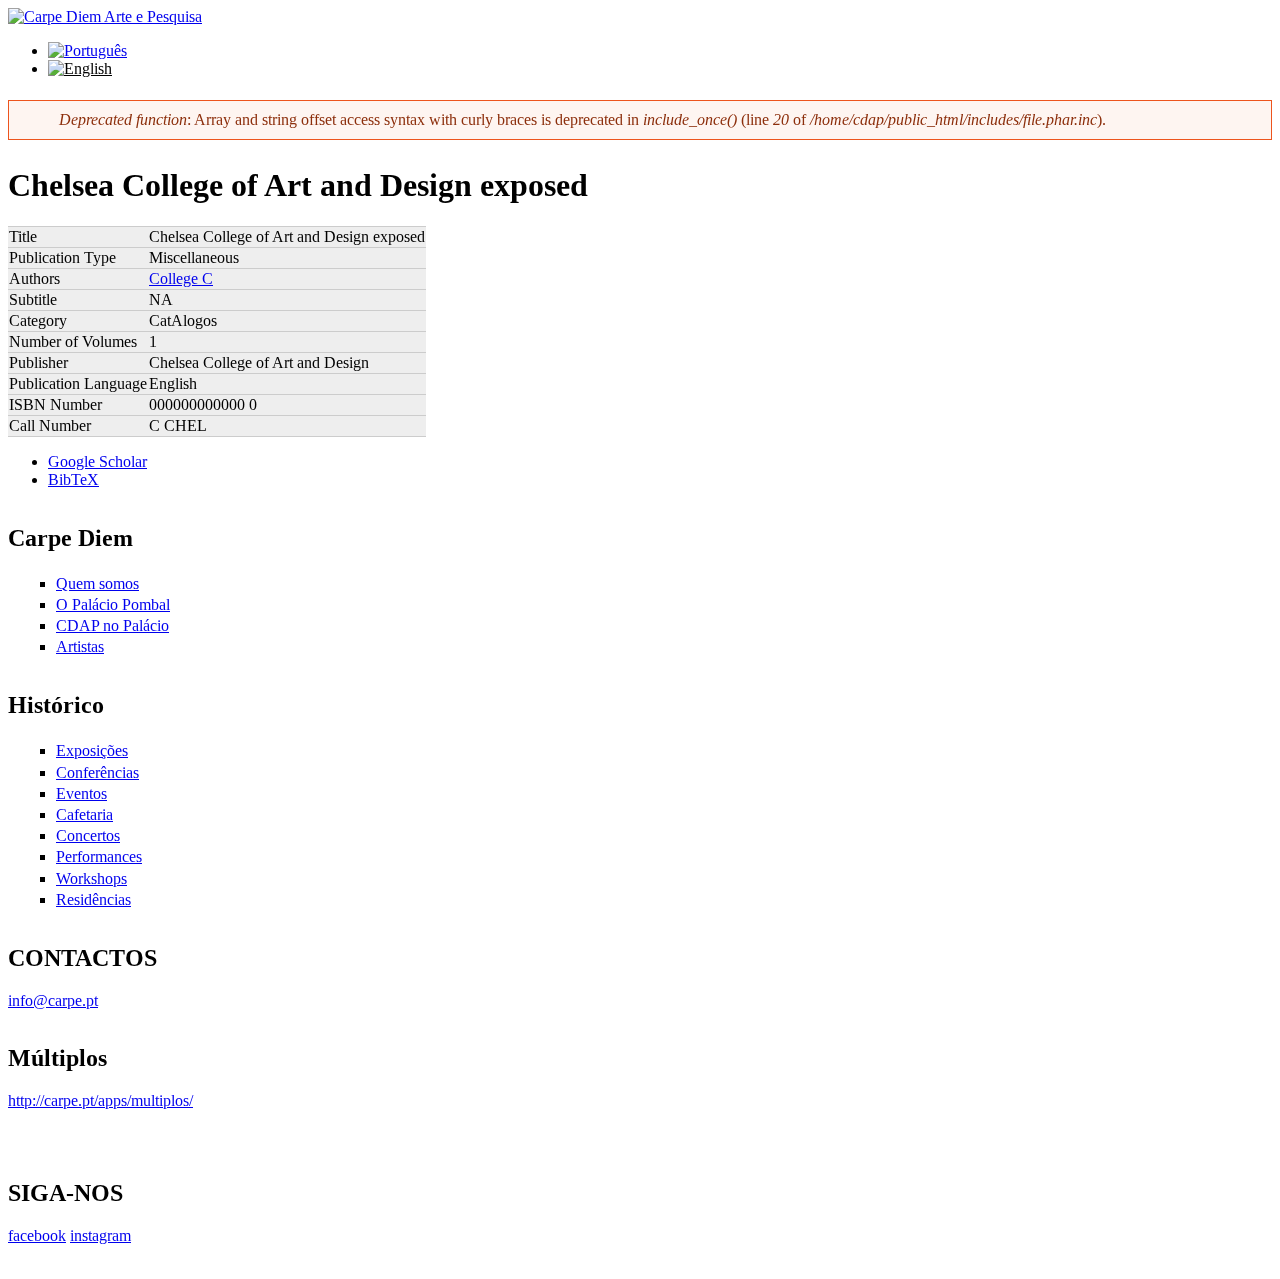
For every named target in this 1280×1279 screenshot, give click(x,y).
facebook (37, 1235)
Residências (93, 899)
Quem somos (97, 583)
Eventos (81, 793)
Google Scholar (97, 461)
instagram (100, 1235)
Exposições (92, 750)
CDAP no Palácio (112, 625)
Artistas (80, 646)
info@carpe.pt (53, 1000)
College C (181, 278)
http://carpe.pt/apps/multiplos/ (100, 1100)
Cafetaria (84, 814)
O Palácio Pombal (113, 604)
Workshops (91, 878)
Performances (99, 856)
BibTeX (73, 479)
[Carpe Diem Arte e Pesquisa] (105, 16)
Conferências (97, 772)
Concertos (88, 835)
